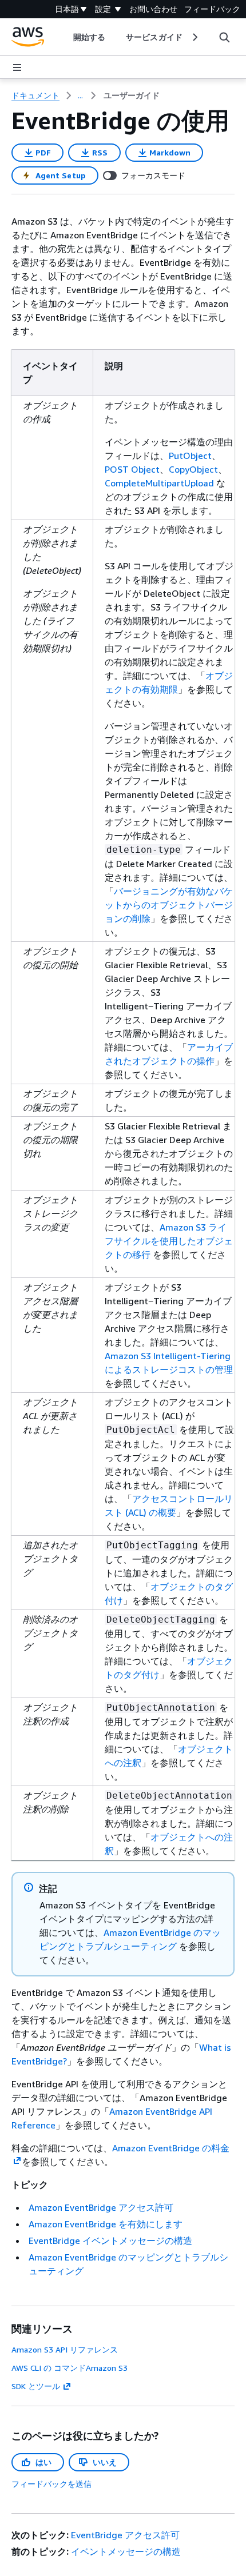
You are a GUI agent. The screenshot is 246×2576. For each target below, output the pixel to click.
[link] (132, 95)
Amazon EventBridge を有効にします (106, 2224)
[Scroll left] (65, 37)
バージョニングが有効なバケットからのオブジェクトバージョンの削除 (169, 905)
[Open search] (224, 37)
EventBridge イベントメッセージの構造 (110, 2240)
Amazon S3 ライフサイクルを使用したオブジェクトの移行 (169, 1241)
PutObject (190, 456)
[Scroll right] (194, 37)
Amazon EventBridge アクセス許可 (101, 2207)
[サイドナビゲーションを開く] (17, 67)
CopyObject (193, 469)
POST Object (132, 469)
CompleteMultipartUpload (159, 483)
